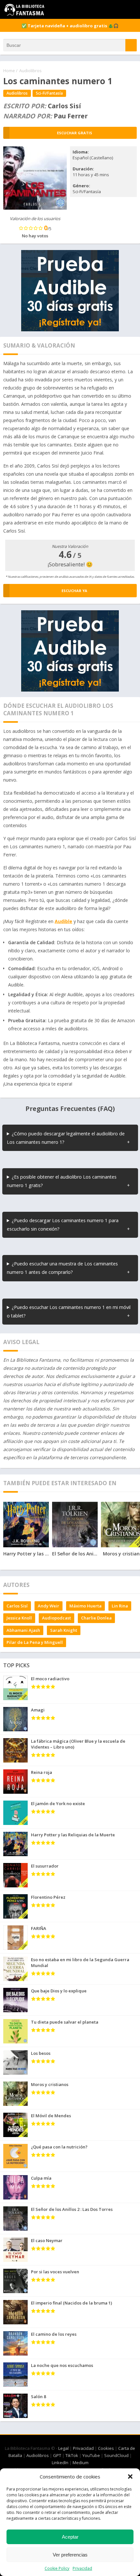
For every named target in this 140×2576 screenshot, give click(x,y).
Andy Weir (49, 1606)
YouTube (91, 2455)
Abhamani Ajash (23, 1630)
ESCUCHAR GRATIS (75, 133)
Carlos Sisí (17, 1606)
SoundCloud (116, 2455)
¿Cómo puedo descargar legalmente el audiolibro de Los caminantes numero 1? (66, 1138)
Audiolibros (30, 71)
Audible (63, 921)
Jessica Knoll (19, 1618)
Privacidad (82, 2568)
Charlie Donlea (96, 1618)
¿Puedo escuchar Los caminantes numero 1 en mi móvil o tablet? (69, 1311)
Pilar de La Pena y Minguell (35, 1642)
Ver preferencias (70, 2555)
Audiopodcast (56, 1618)
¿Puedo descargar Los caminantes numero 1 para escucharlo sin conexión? (63, 1225)
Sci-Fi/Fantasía (49, 93)
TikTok (72, 2455)
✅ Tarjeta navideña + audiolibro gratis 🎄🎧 (70, 26)
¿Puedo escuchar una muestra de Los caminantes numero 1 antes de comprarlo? (62, 1268)
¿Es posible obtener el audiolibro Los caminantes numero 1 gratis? (62, 1181)
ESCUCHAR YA (74, 591)
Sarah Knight (64, 1630)
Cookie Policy (57, 2568)
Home (9, 71)
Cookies (106, 2448)
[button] (130, 2477)
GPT (57, 2455)
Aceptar (70, 2537)
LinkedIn (60, 2463)
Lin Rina (120, 1606)
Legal (63, 2448)
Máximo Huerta (85, 1606)
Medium (81, 2463)
